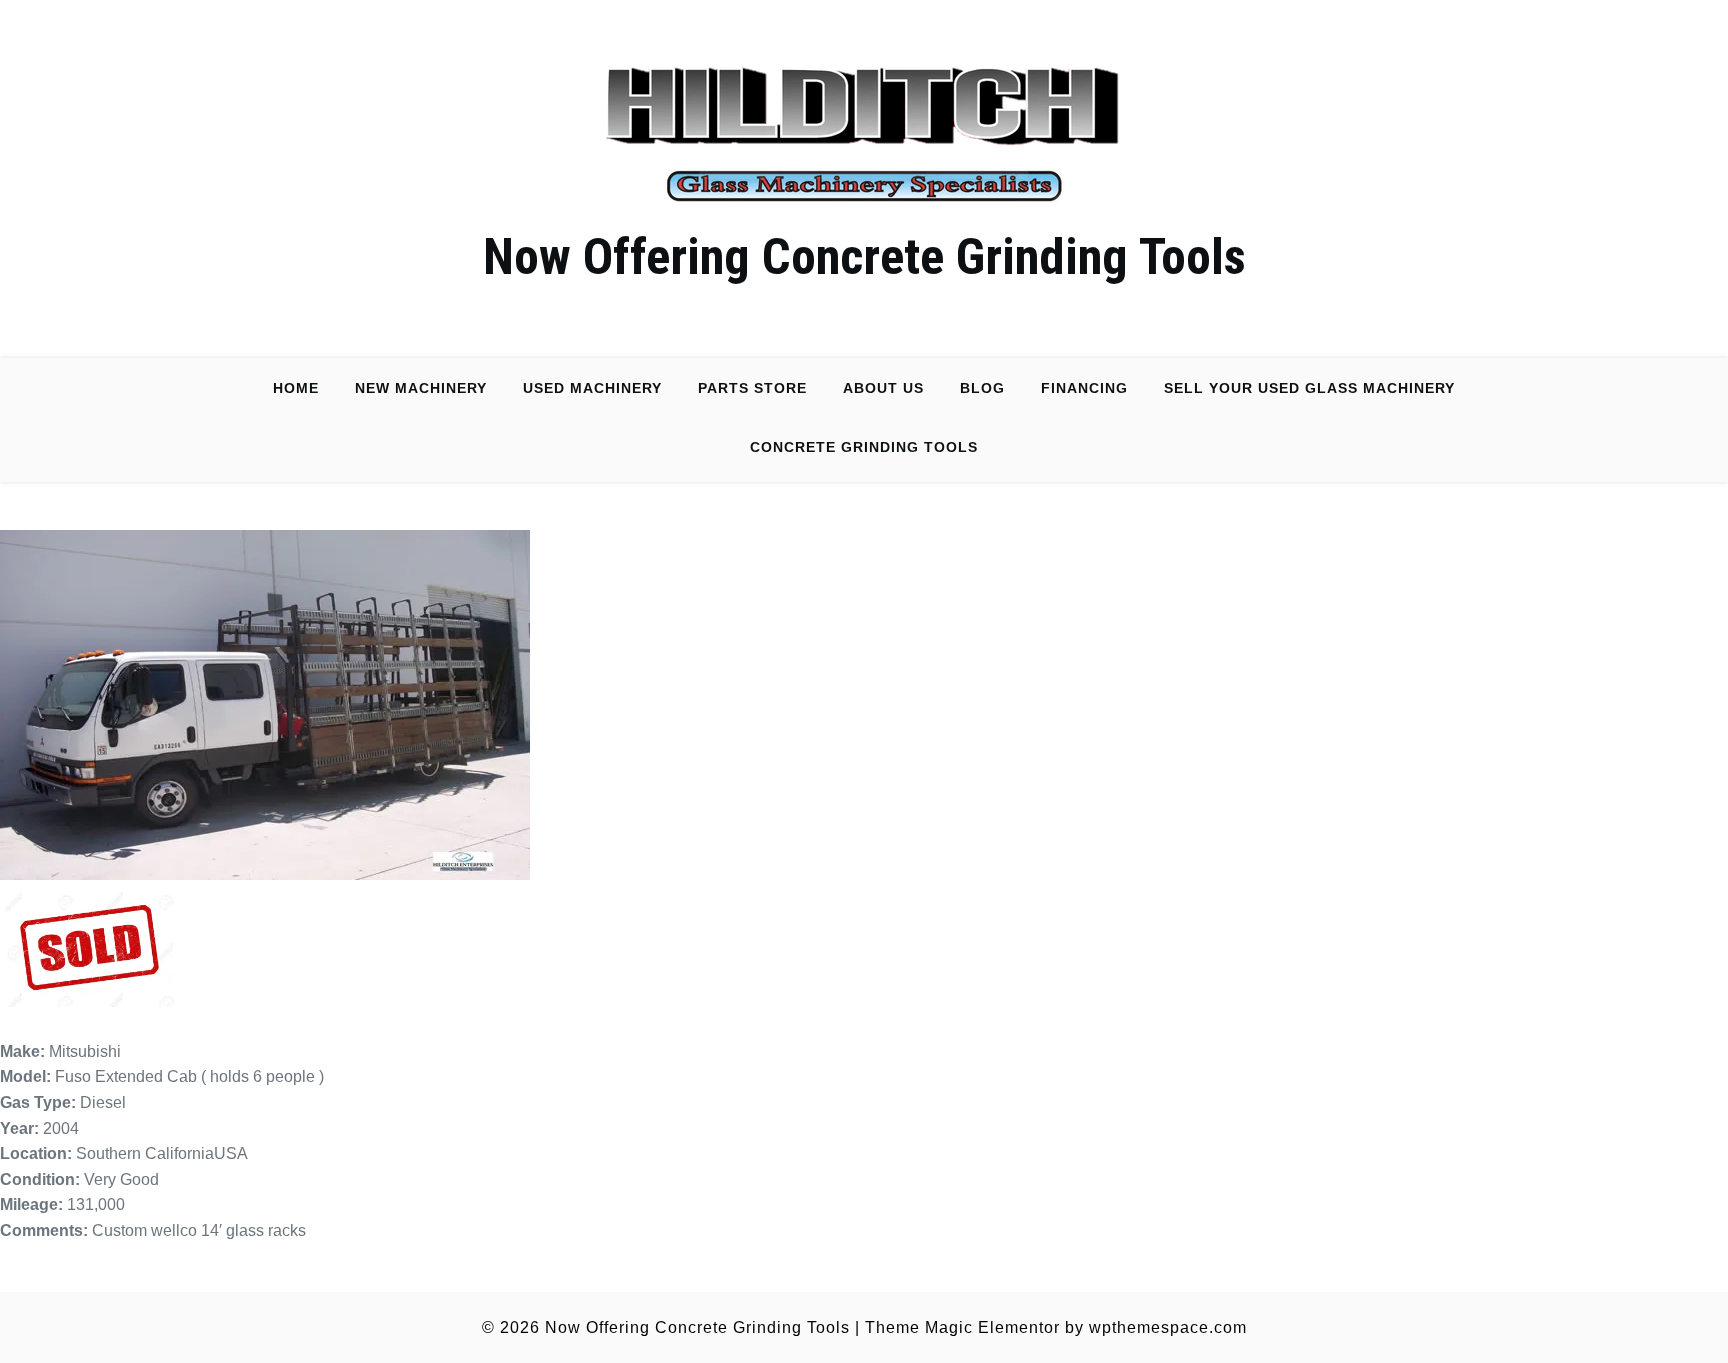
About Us (883, 388)
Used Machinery (592, 388)
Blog (982, 388)
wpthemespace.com (1168, 1327)
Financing (1084, 388)
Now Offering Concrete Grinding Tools (864, 257)
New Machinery (421, 388)
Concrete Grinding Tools (864, 447)
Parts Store (752, 388)
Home (296, 388)
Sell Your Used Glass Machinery (1309, 388)
